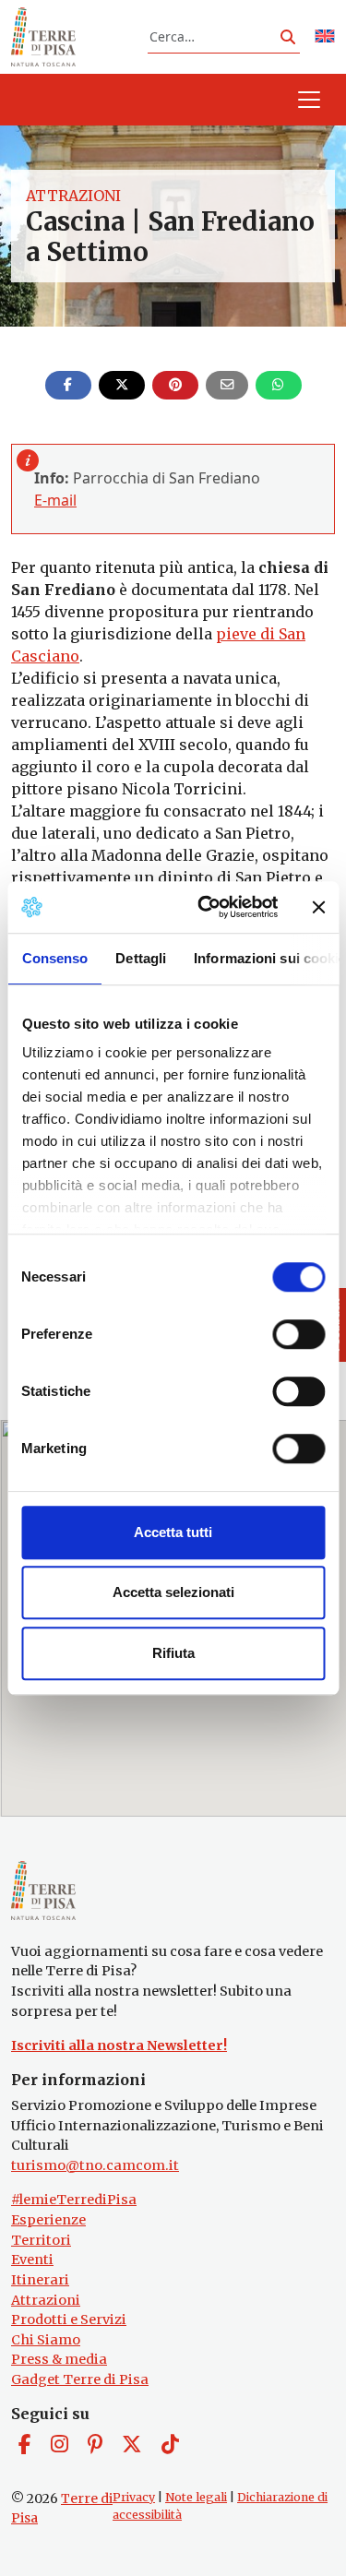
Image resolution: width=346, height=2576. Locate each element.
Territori (41, 2240)
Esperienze (48, 2220)
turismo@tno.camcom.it (95, 2165)
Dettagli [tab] (141, 958)
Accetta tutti (173, 1532)
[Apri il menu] (309, 100)
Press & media (59, 2359)
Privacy (134, 2497)
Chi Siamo (46, 2340)
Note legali (196, 2497)
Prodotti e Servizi (69, 2320)
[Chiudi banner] (318, 907)
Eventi (32, 2260)
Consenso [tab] (54, 958)
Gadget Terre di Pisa (80, 2379)
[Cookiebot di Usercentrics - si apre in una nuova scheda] (206, 907)
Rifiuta (173, 1653)
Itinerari (40, 2280)
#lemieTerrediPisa (74, 2200)
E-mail (55, 500)
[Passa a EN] (325, 37)
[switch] (298, 1334)
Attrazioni (73, 196)
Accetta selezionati (173, 1592)
